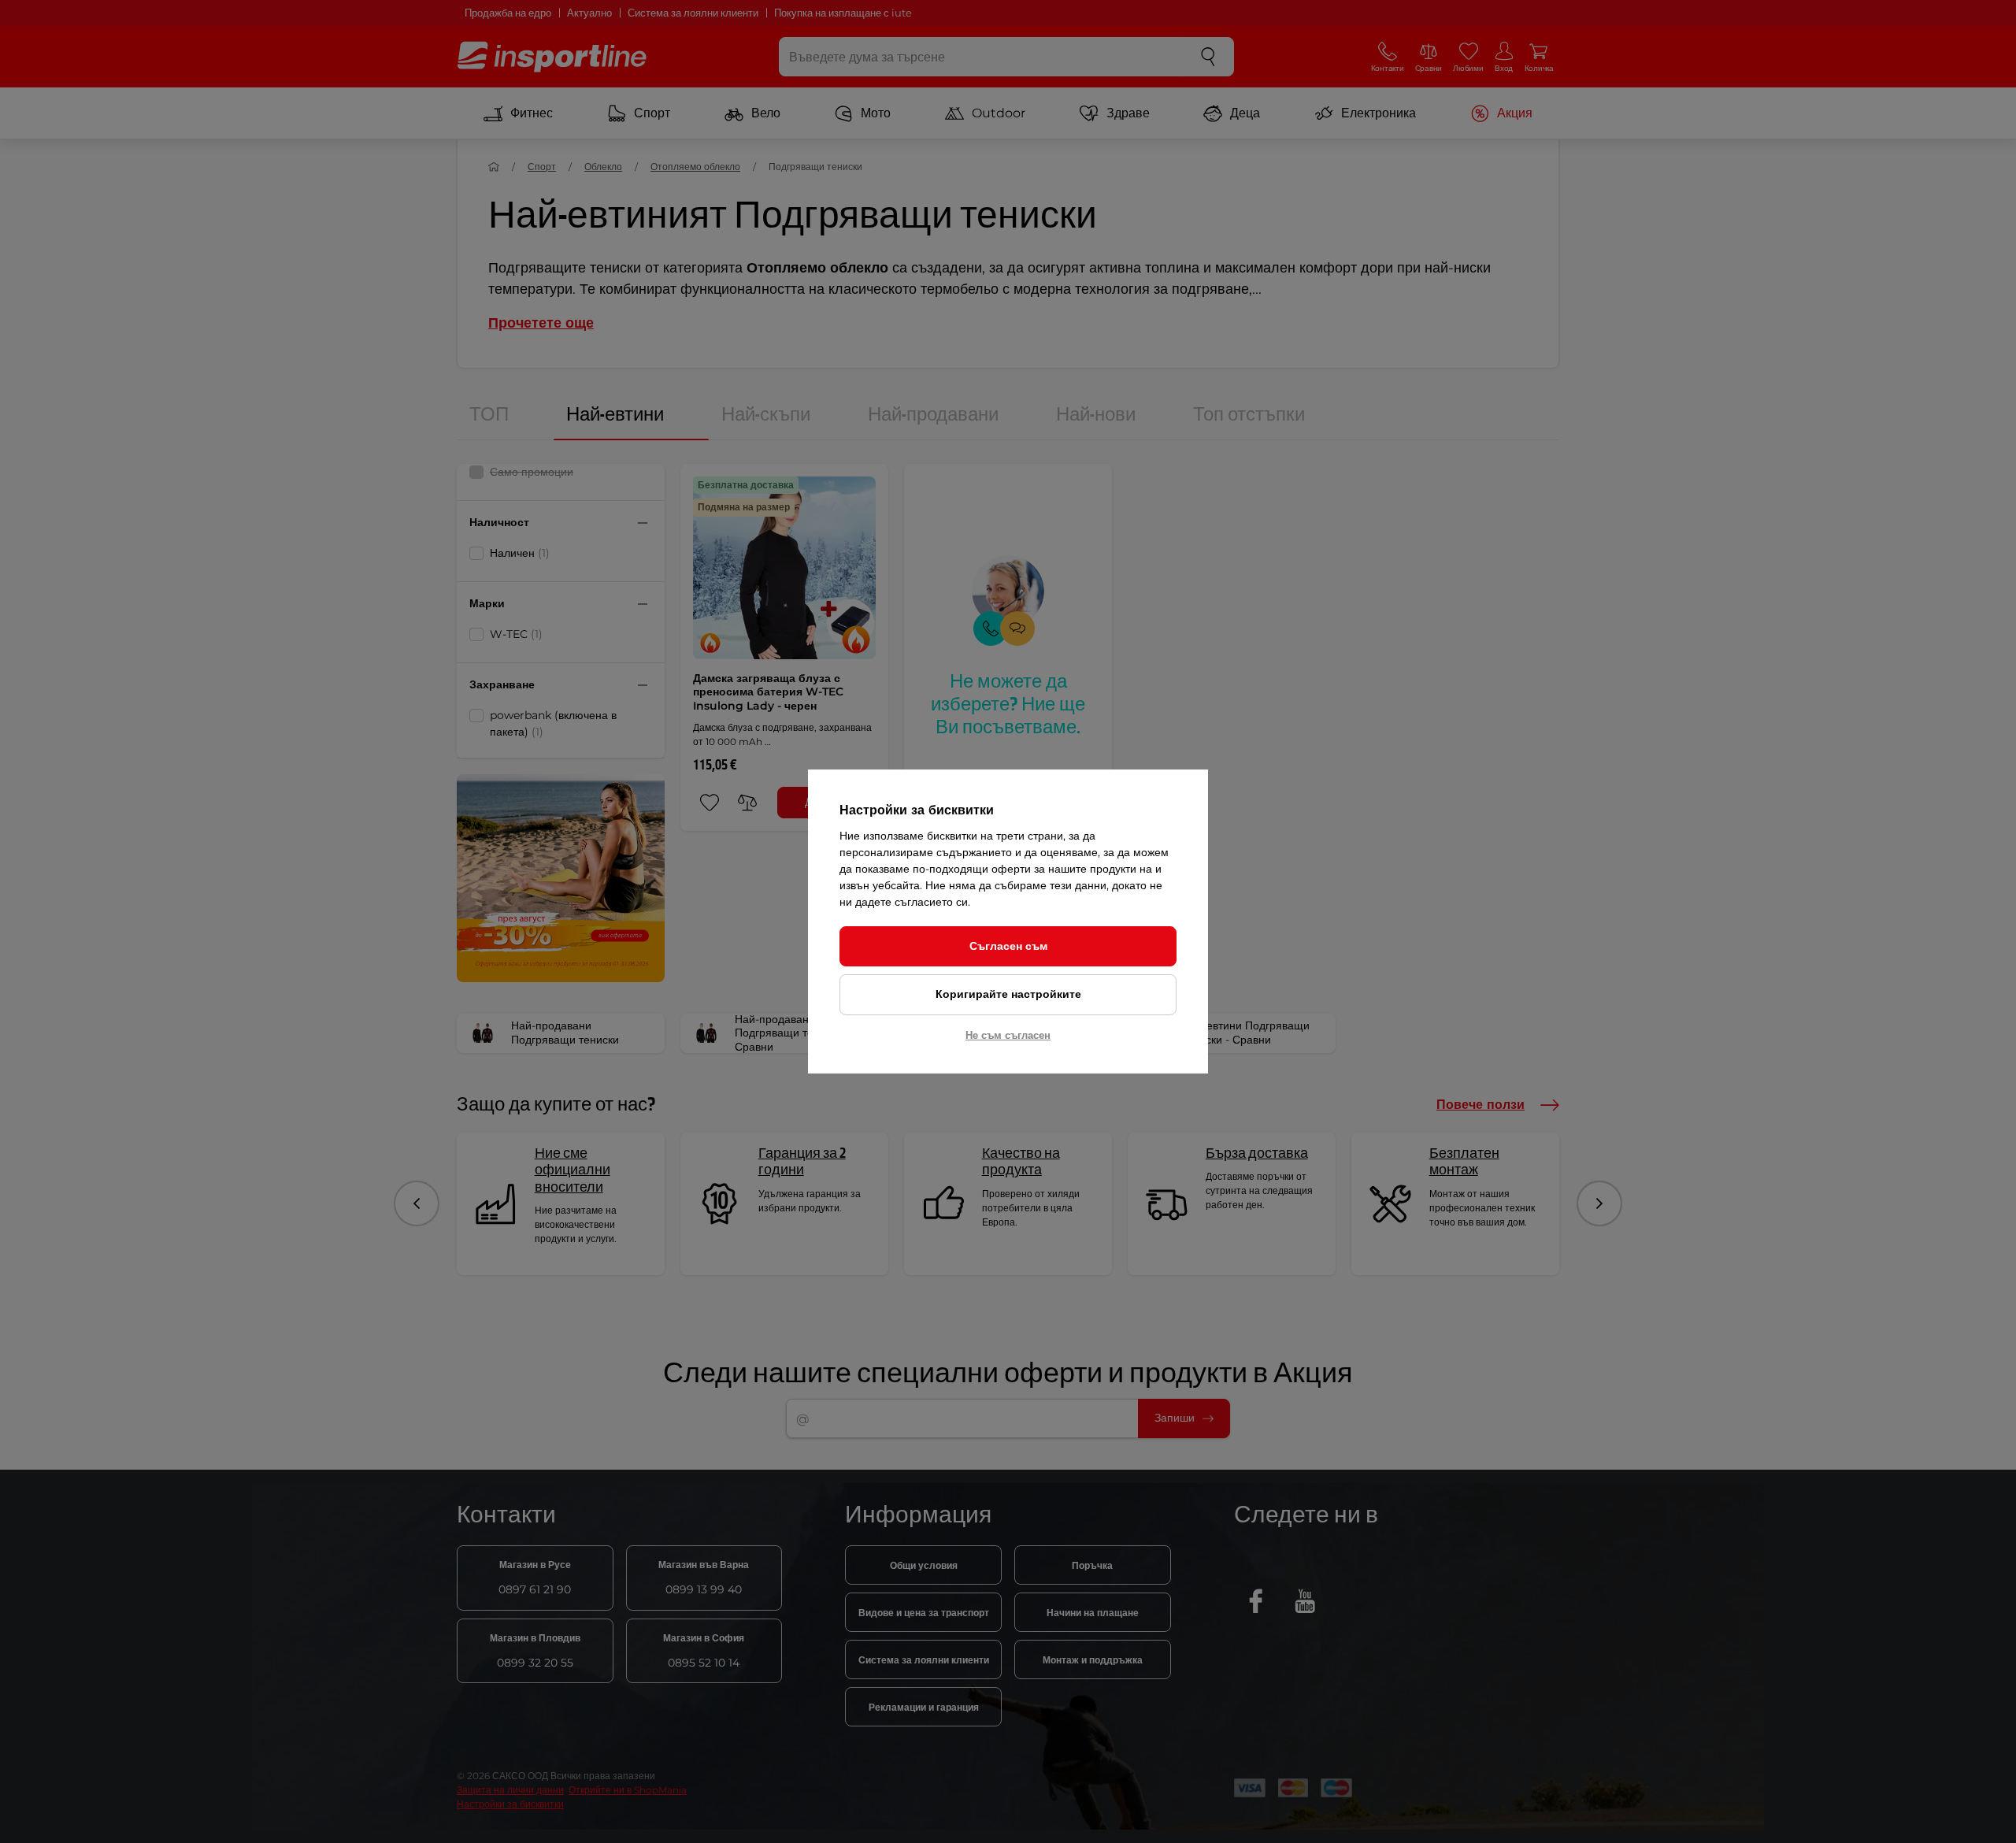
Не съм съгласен (1008, 1035)
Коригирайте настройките (1008, 994)
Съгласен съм (1008, 946)
